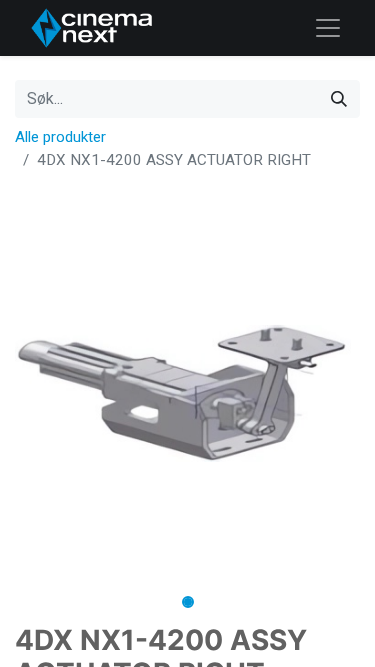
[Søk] (339, 99)
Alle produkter (60, 137)
